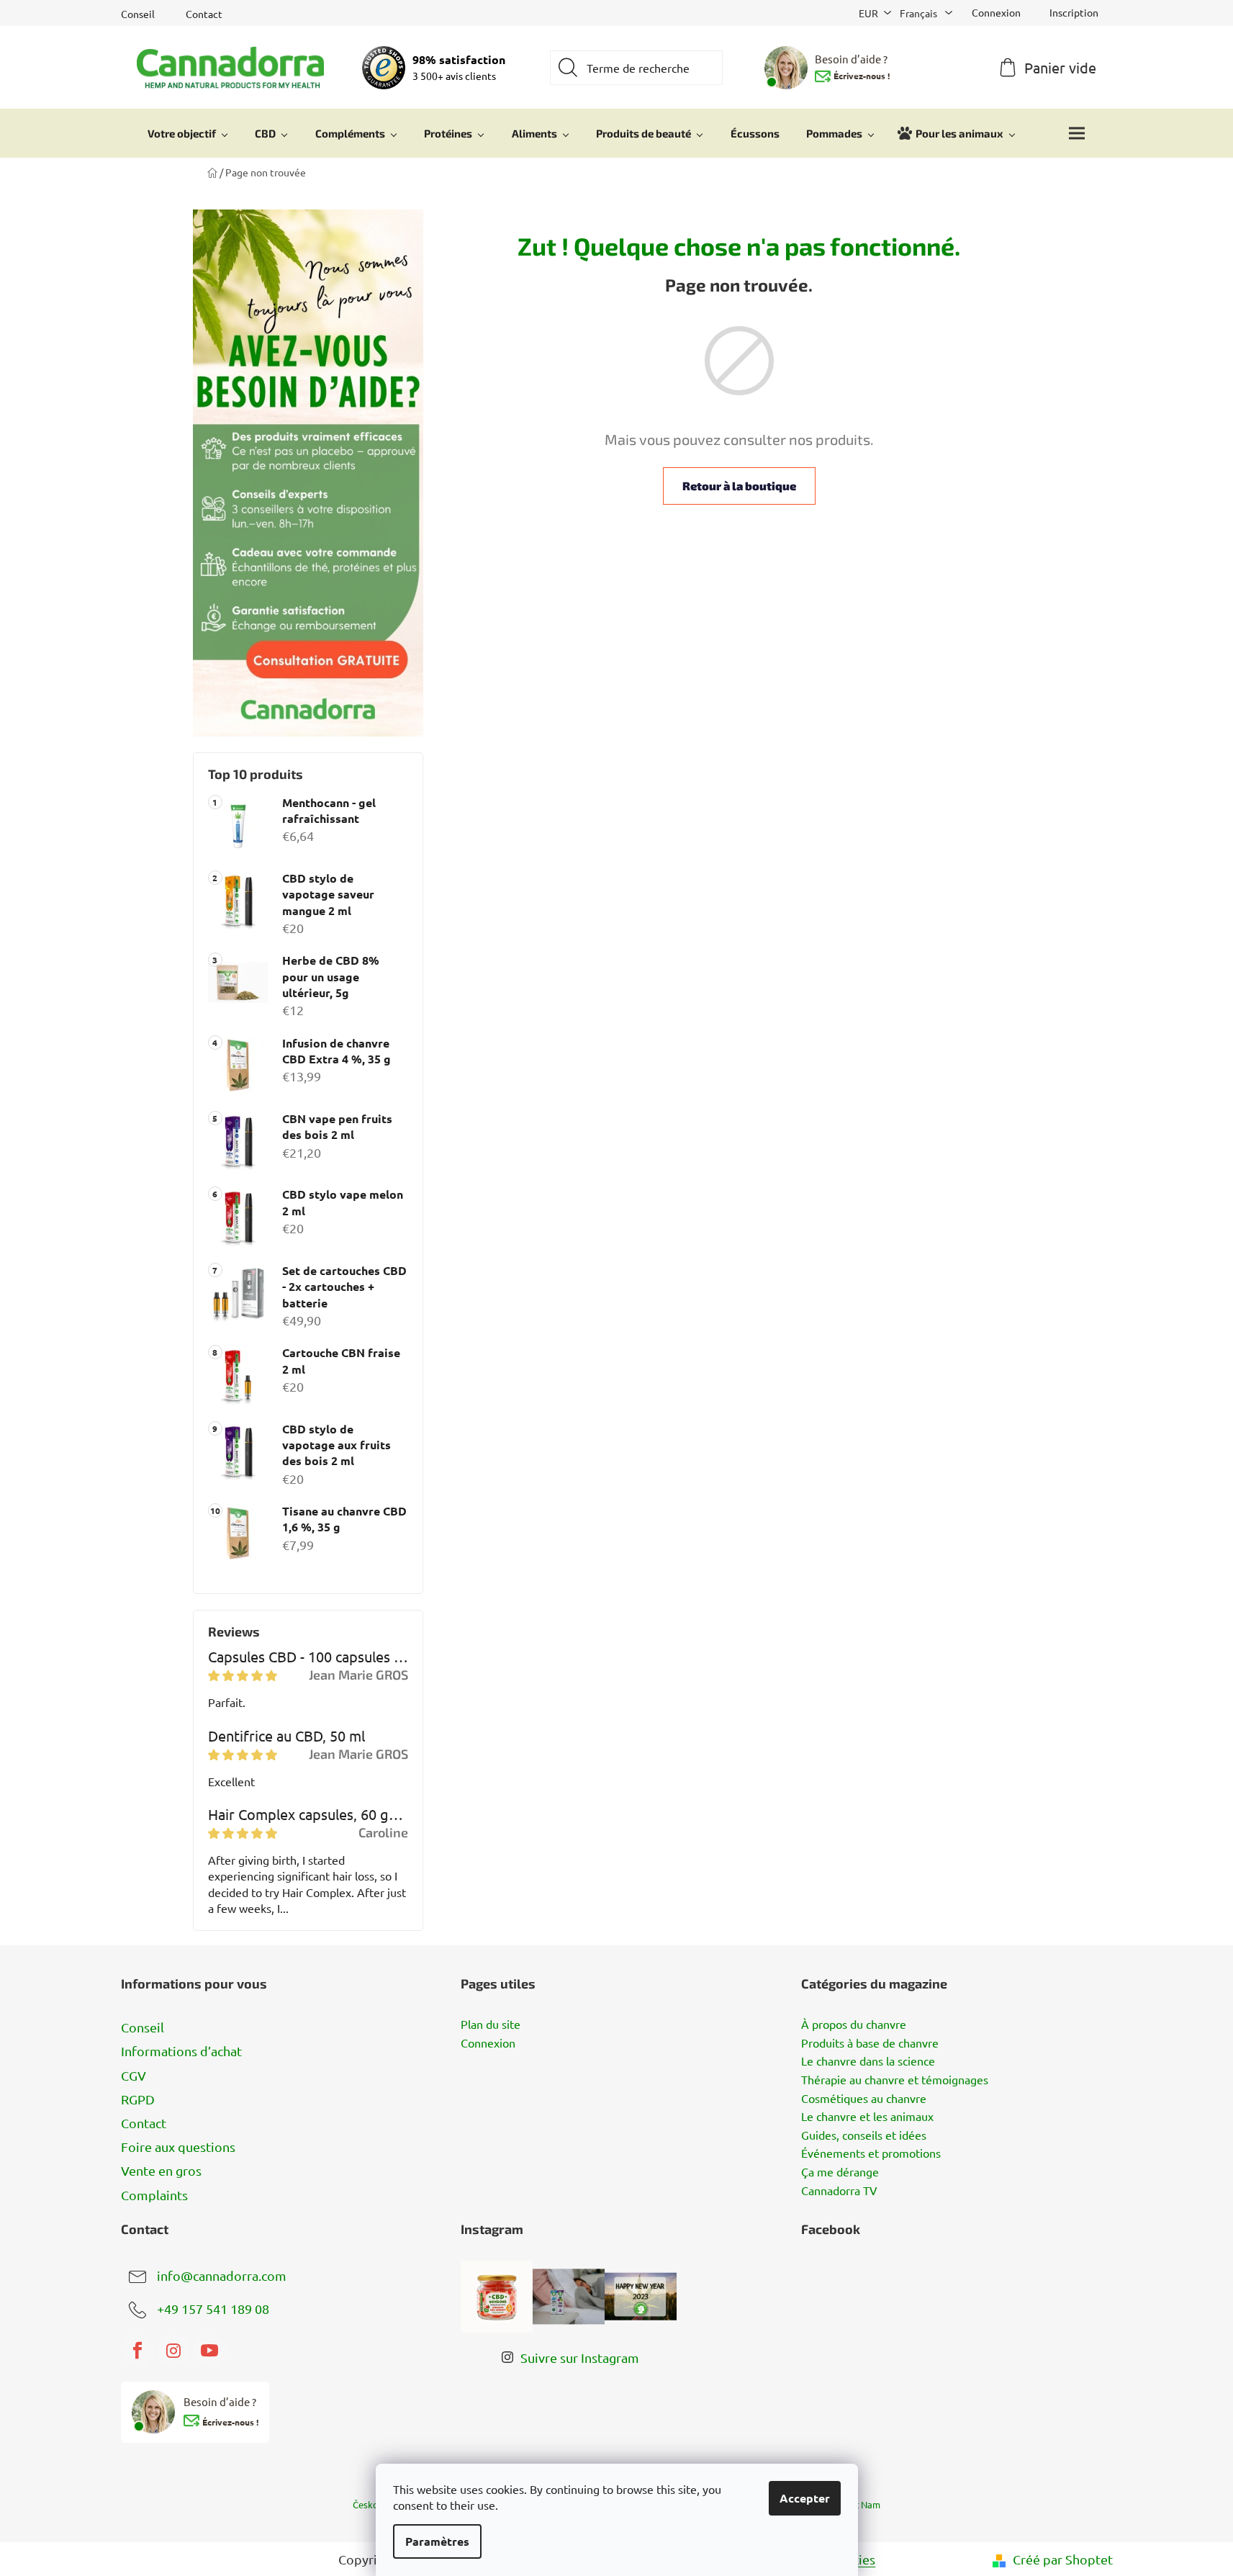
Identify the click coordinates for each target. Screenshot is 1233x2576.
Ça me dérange (840, 2172)
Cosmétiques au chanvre (864, 2099)
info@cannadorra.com (222, 2275)
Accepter (805, 2498)
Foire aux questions (178, 2147)
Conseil (138, 14)
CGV (134, 2075)
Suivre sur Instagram (580, 2357)
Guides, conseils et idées (864, 2135)
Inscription (1074, 12)
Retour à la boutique (739, 486)
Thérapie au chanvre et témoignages (895, 2080)
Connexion (488, 2043)
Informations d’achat (181, 2051)
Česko (366, 2504)
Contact (204, 14)
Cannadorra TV (839, 2191)
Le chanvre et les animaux (867, 2117)
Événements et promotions (871, 2153)
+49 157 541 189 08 (213, 2308)
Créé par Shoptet (1063, 2559)
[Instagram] (173, 2351)
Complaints (154, 2195)
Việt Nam (861, 2504)
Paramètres (437, 2541)
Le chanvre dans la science (868, 2061)
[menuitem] (188, 133)
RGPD (138, 2099)
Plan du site (491, 2025)
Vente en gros (161, 2170)
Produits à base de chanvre (870, 2043)
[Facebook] (137, 2351)
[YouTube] (209, 2351)
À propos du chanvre (854, 2025)
